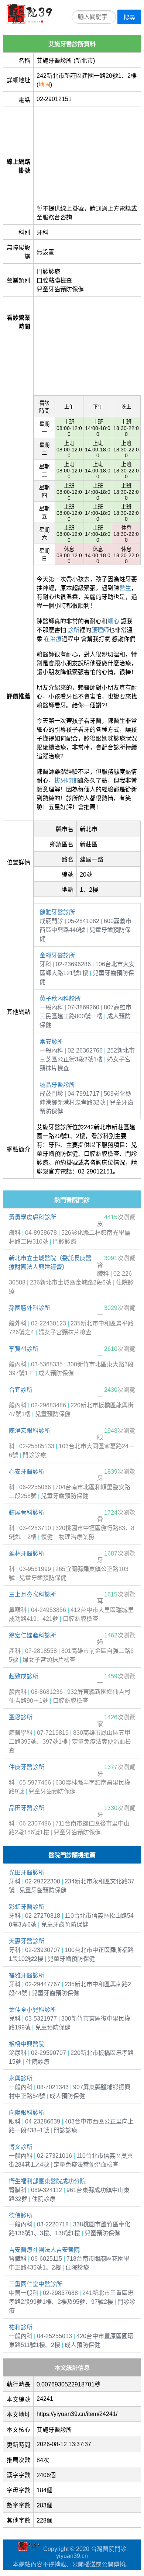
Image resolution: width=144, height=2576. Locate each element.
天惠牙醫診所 (27, 1941)
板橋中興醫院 (27, 2044)
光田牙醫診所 (27, 1873)
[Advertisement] (87, 153)
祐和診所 (21, 2327)
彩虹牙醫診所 (27, 1907)
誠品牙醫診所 (57, 1085)
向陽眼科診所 (27, 2113)
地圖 (44, 85)
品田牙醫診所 (27, 1808)
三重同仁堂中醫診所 (35, 2284)
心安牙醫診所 (27, 1472)
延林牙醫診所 (27, 1554)
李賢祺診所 (24, 1349)
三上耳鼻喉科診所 (32, 1594)
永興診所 (21, 2078)
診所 (73, 630)
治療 (56, 639)
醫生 (125, 588)
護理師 (100, 630)
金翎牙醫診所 (57, 955)
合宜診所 (21, 1390)
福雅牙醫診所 (27, 1975)
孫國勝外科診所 (30, 1308)
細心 (113, 621)
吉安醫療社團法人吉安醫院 (44, 2250)
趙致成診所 (24, 1676)
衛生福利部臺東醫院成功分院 (47, 2181)
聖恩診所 (21, 1717)
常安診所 (51, 1042)
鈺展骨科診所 (27, 1513)
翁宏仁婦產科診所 (32, 1635)
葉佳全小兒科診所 (32, 2010)
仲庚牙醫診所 (27, 1767)
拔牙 (60, 781)
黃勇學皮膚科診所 (32, 1217)
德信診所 (21, 2216)
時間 (72, 781)
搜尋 (129, 18)
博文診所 (21, 2147)
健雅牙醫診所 (57, 912)
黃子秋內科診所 (60, 998)
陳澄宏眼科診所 (30, 1431)
